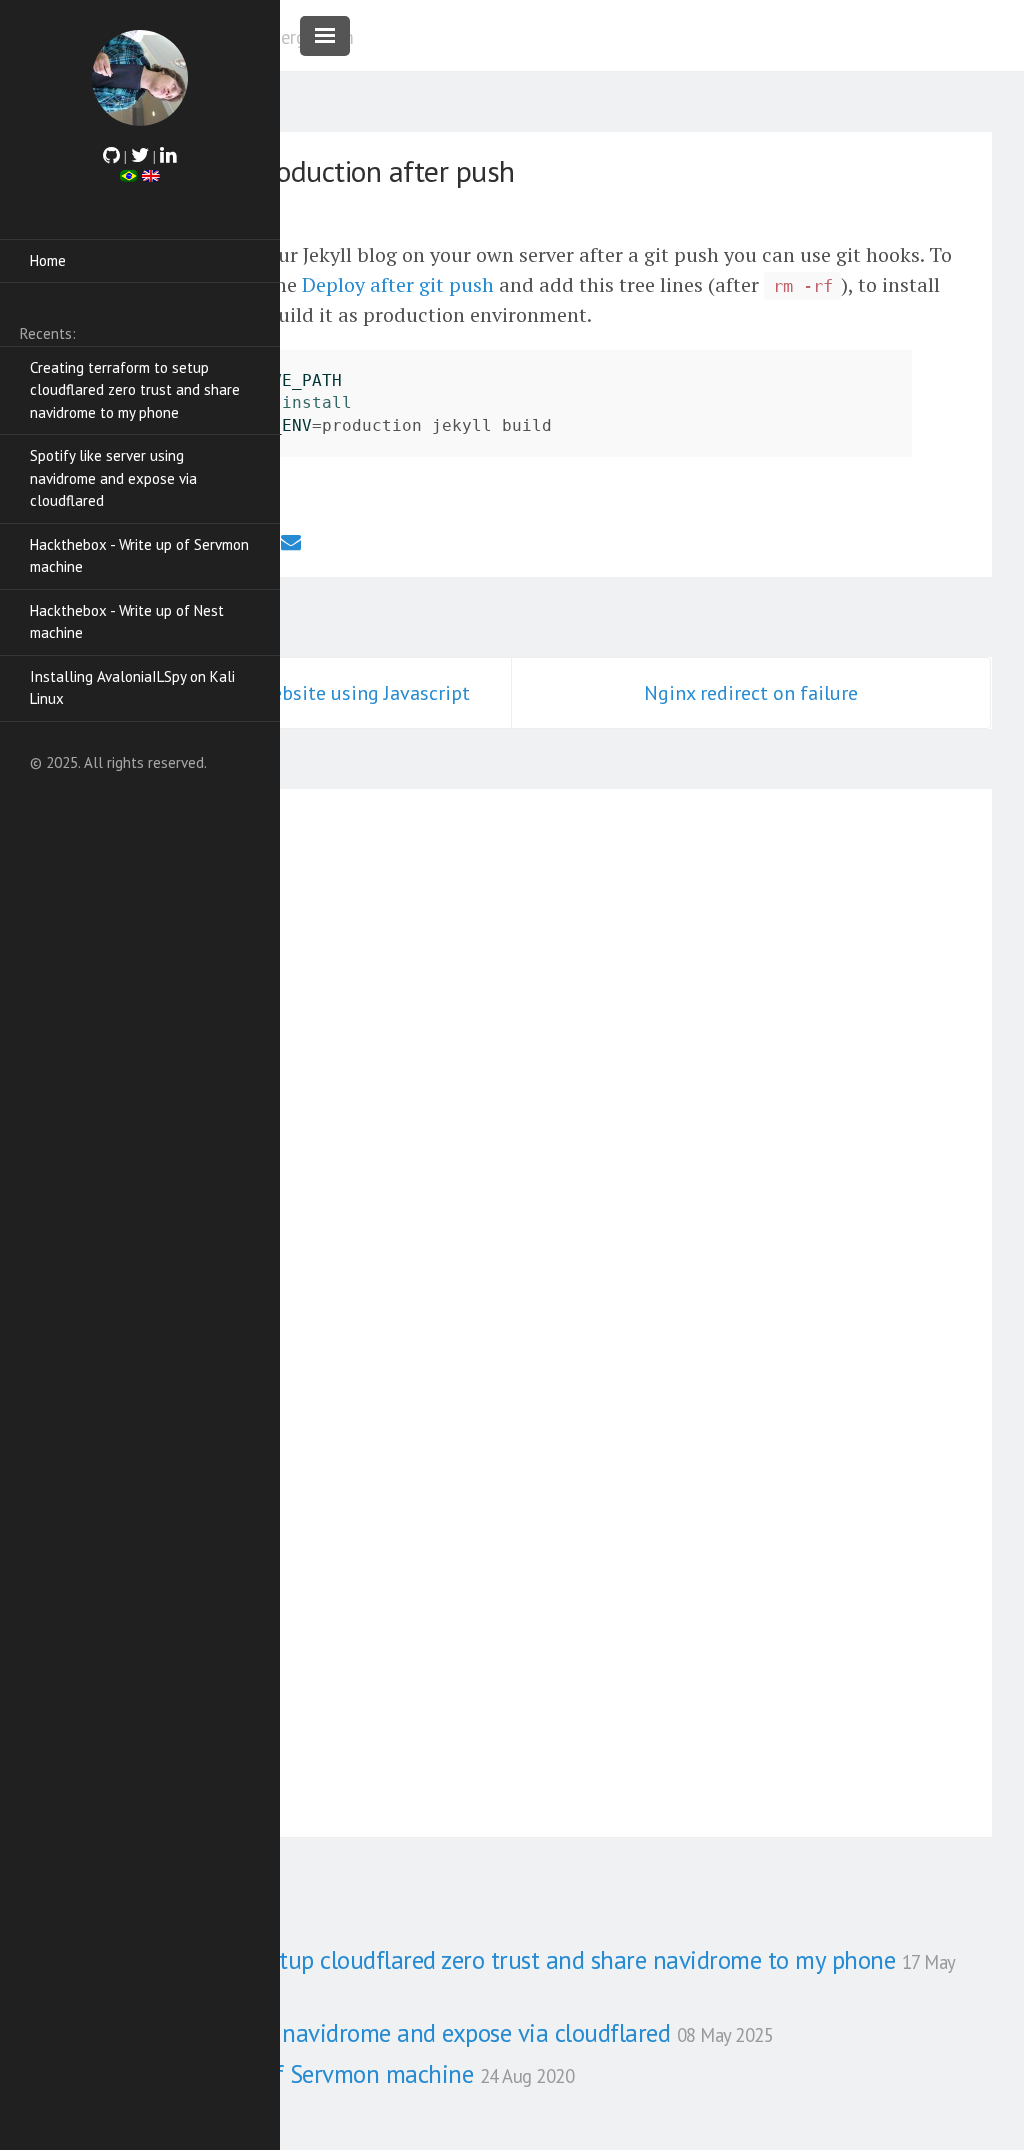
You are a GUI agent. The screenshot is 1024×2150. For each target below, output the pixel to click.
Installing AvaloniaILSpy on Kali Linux (132, 688)
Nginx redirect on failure (751, 693)
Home (48, 260)
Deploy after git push (398, 284)
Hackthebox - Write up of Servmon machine (139, 556)
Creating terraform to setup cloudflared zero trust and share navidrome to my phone (135, 390)
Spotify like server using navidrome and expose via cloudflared (113, 478)
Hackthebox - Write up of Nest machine (127, 622)
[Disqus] (512, 1049)
